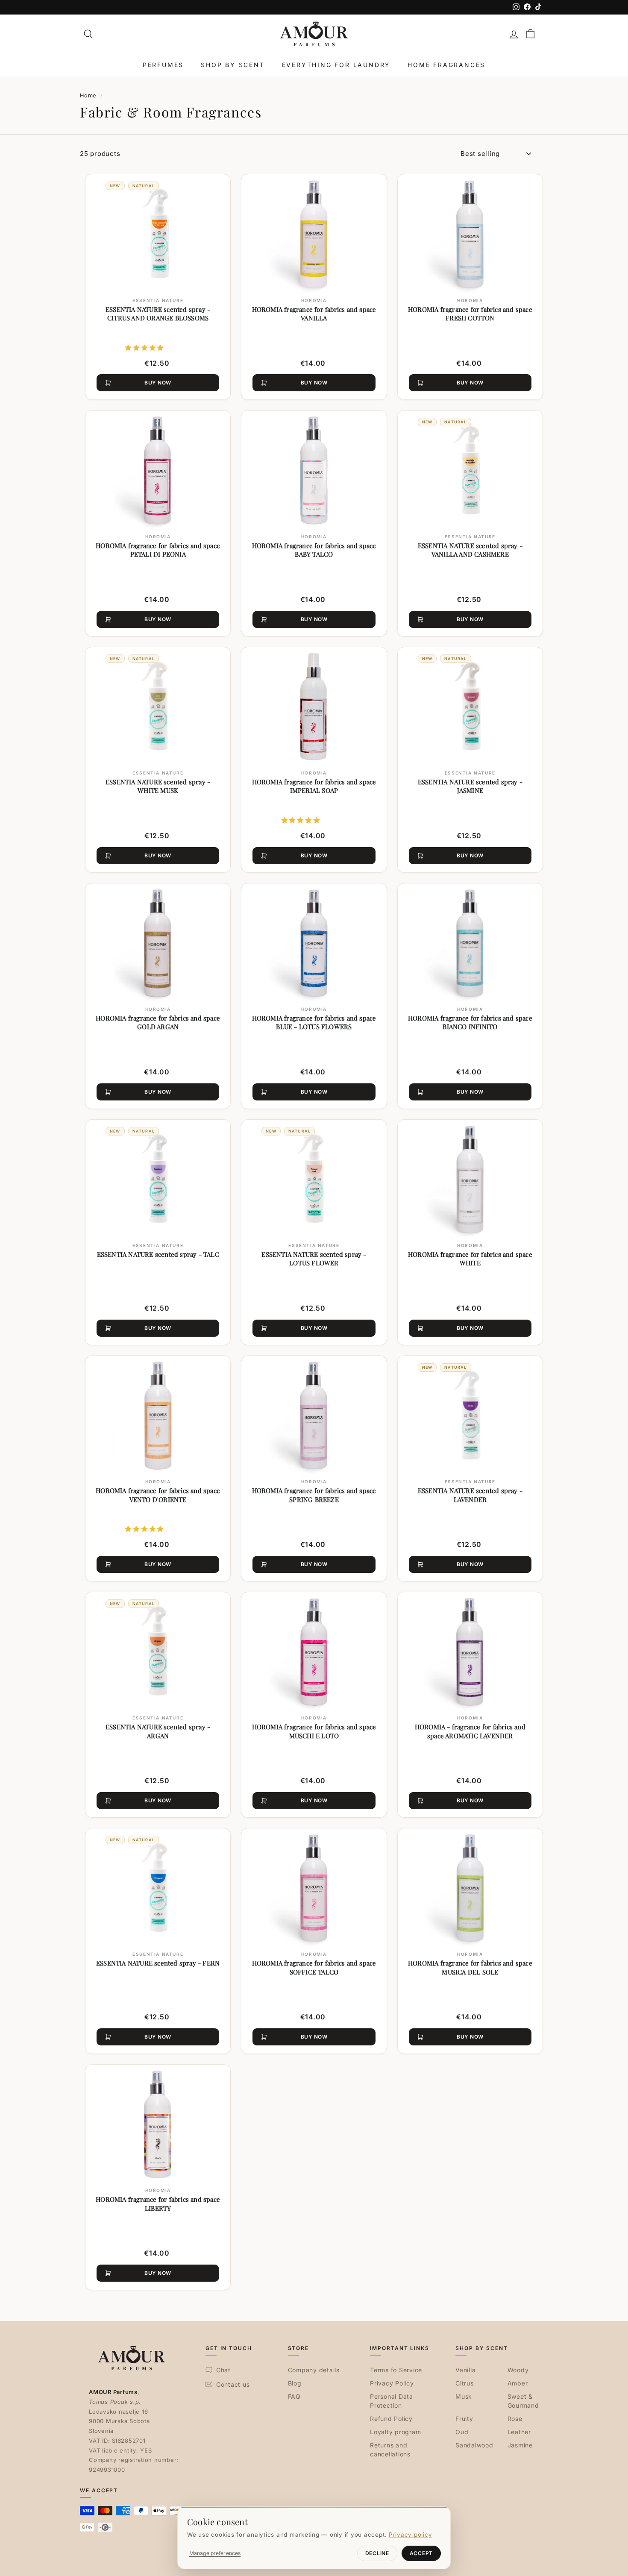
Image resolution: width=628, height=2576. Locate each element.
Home (88, 95)
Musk (464, 2396)
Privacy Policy (392, 2383)
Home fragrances (446, 65)
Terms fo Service (396, 2370)
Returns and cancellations (390, 2450)
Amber (518, 2383)
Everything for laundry (336, 65)
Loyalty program (395, 2432)
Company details (314, 2370)
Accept (421, 2553)
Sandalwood (474, 2445)
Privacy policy (411, 2535)
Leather (519, 2432)
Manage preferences (215, 2553)
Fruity (464, 2419)
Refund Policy (391, 2419)
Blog (295, 2383)
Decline (377, 2553)
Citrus (465, 2383)
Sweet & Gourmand (523, 2401)
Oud (462, 2432)
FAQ (294, 2396)
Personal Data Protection (392, 2401)
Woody (518, 2370)
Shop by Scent (233, 65)
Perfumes (163, 65)
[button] (144, 347)
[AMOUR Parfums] (314, 34)
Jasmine (520, 2445)
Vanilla (465, 2370)
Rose (515, 2419)
